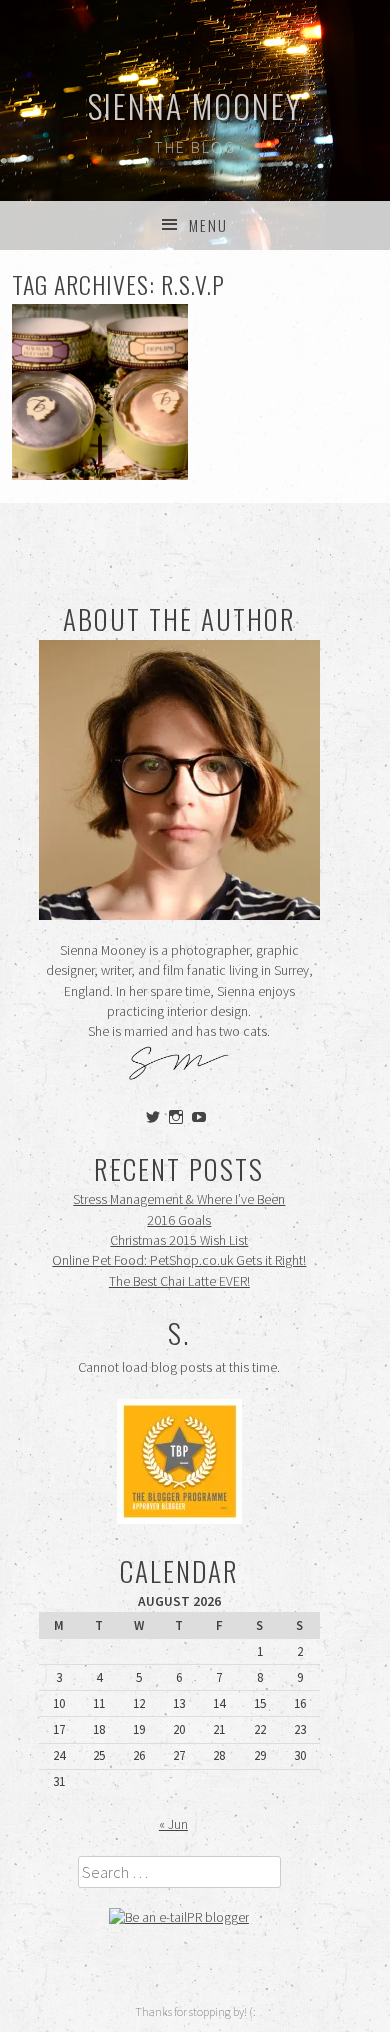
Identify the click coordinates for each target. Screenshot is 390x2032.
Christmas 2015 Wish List (179, 1240)
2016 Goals (179, 1220)
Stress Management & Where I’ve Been (179, 1199)
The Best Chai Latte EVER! (179, 1281)
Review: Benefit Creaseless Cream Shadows (99, 392)
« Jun (173, 1824)
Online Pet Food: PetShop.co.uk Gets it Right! (179, 1260)
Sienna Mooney (195, 105)
